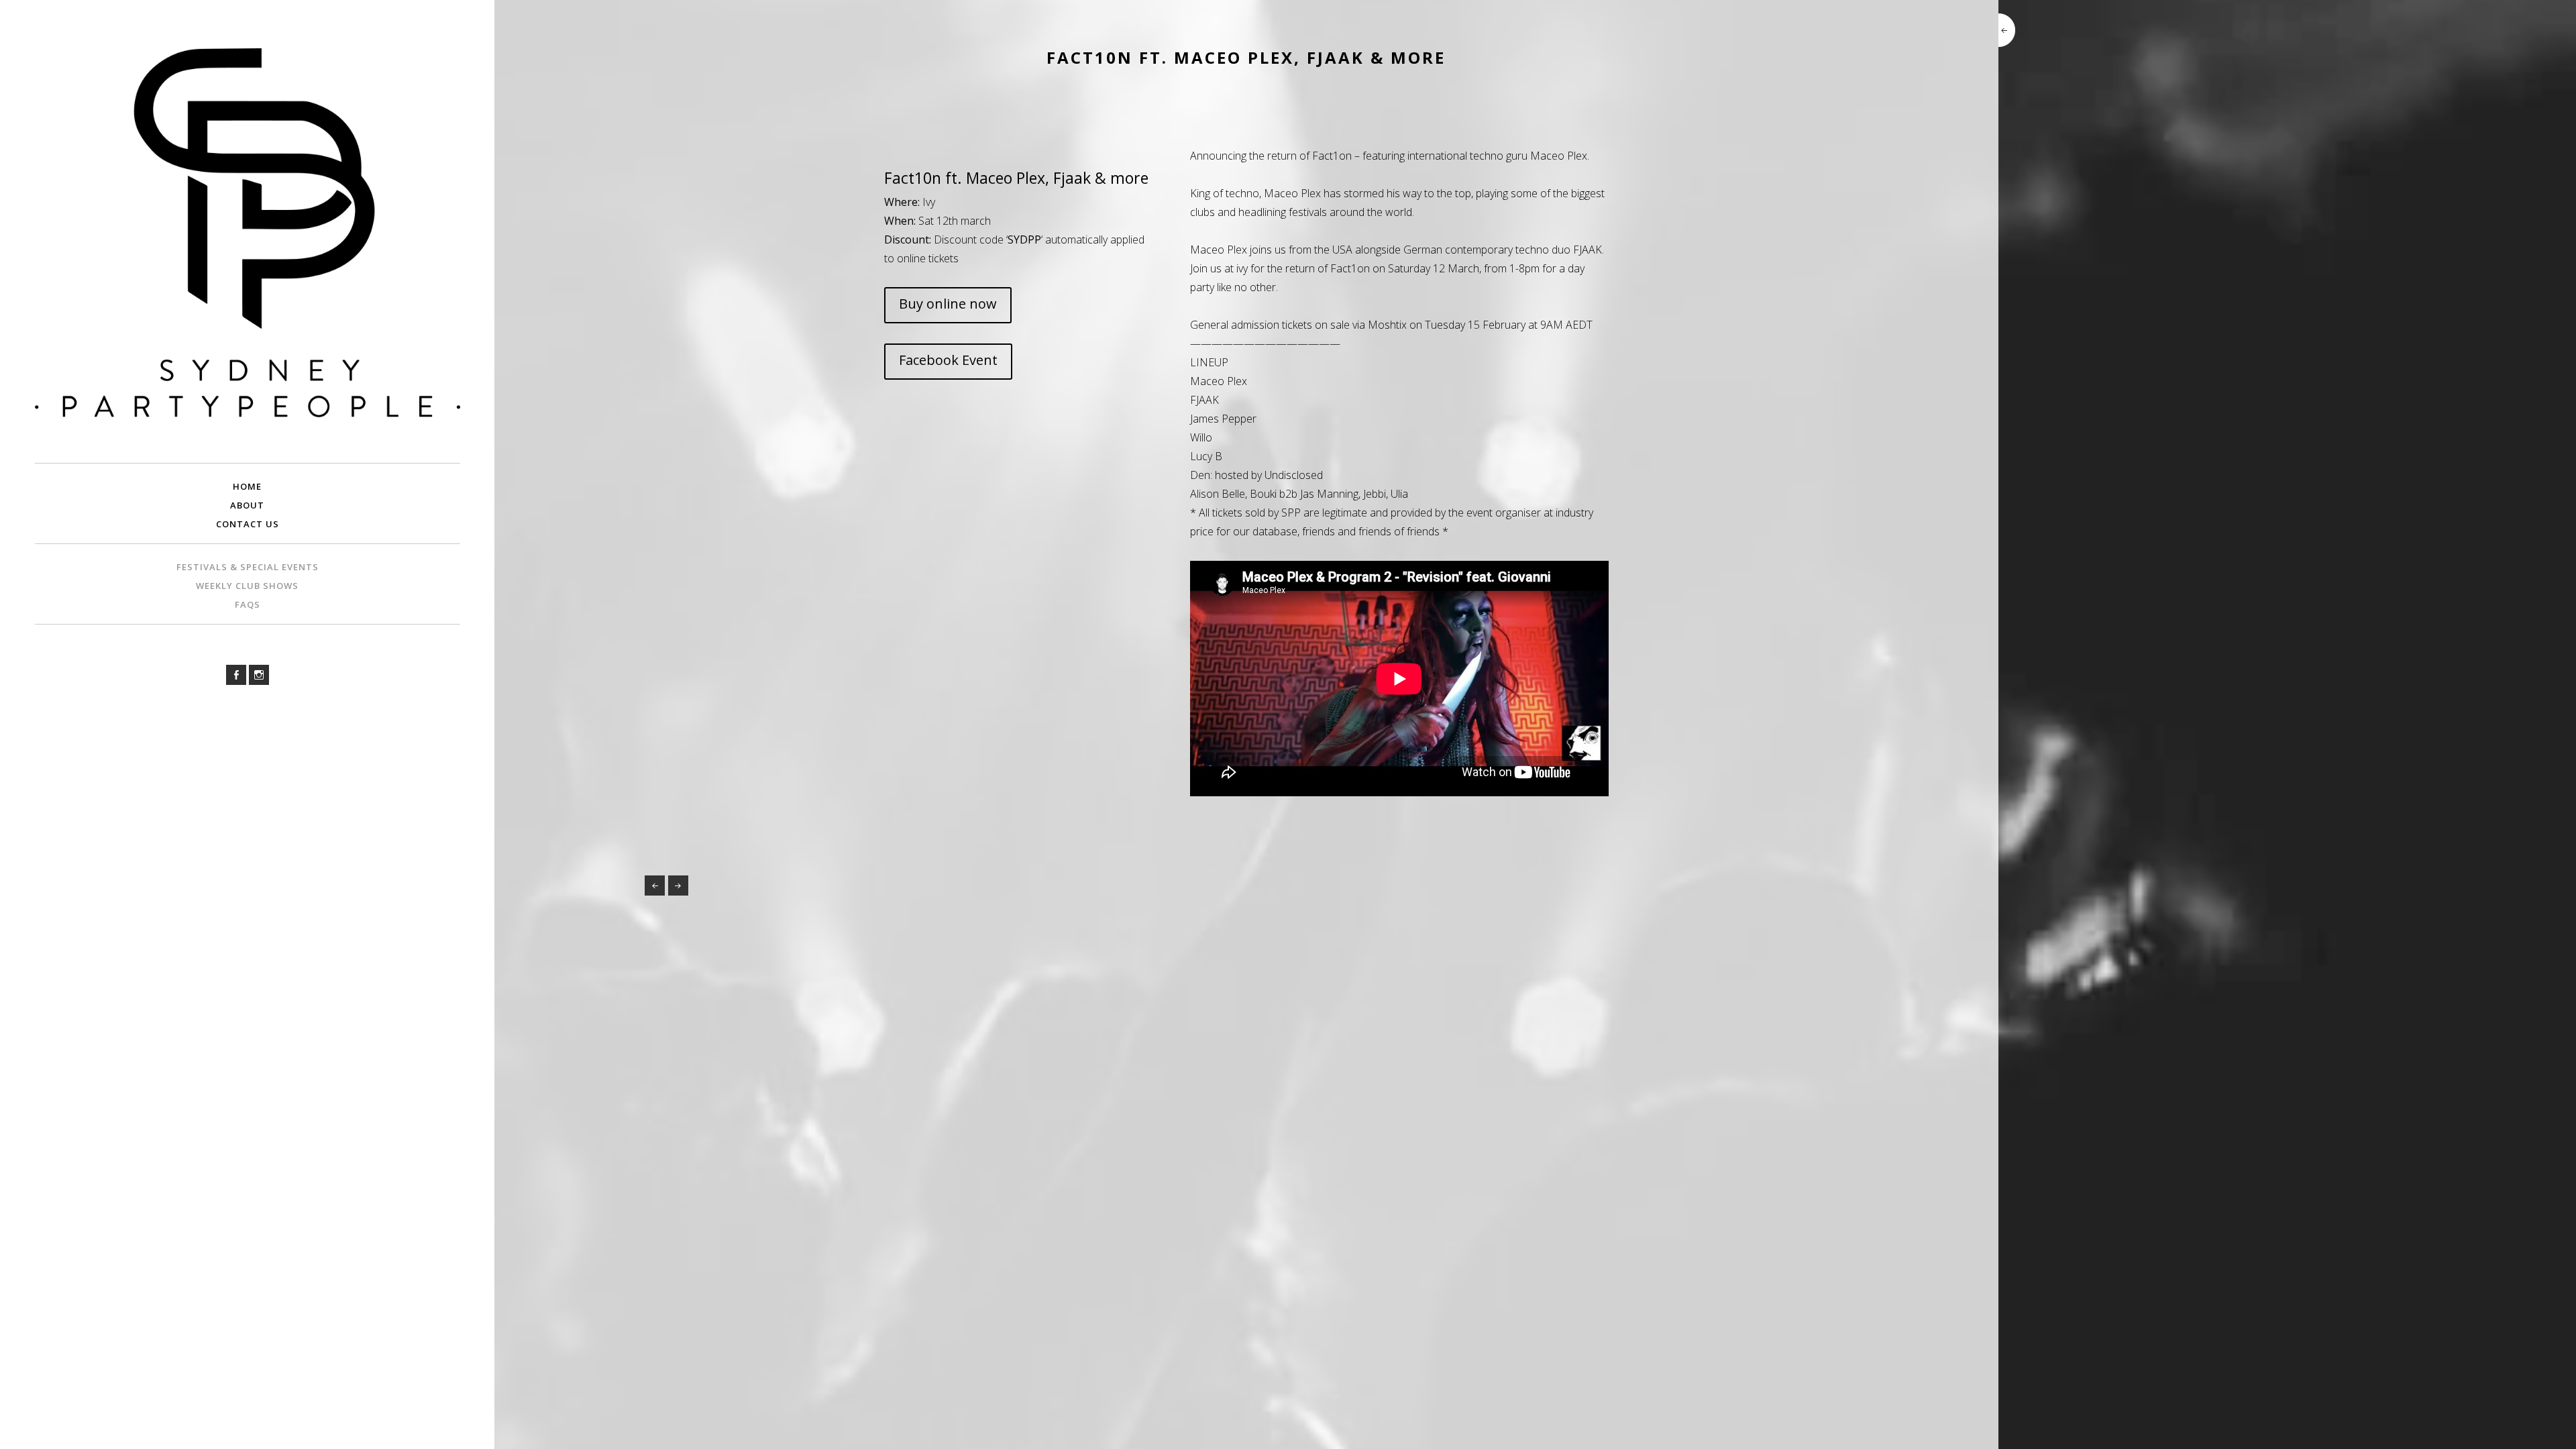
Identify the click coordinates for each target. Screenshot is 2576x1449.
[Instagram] (259, 675)
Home (247, 486)
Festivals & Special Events (248, 567)
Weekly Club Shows (247, 586)
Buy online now (948, 304)
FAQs (248, 604)
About (247, 505)
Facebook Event (948, 360)
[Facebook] (236, 675)
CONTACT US (248, 524)
